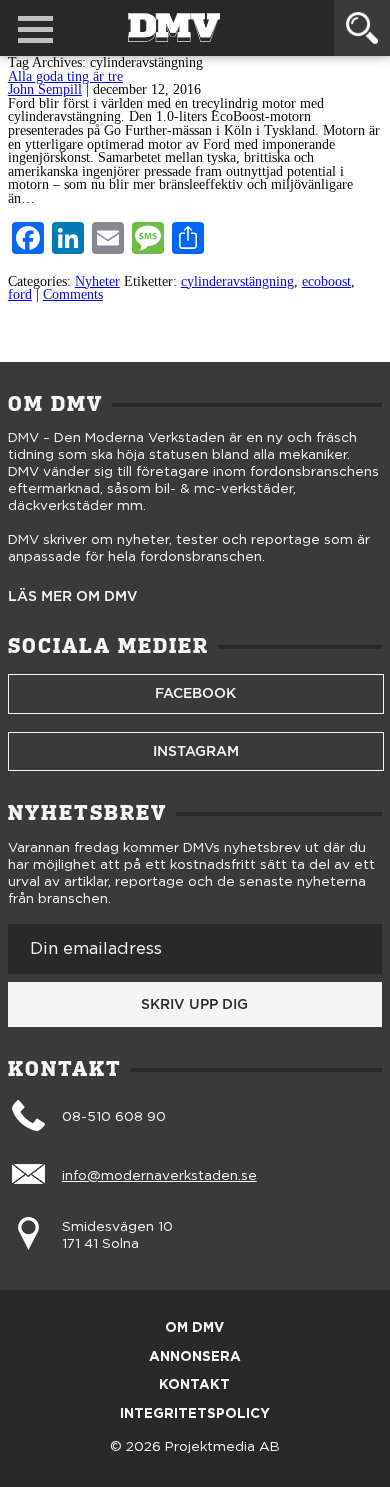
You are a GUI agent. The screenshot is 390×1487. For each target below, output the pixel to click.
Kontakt (194, 1385)
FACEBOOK (195, 693)
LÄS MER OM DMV (73, 597)
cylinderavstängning (237, 281)
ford (20, 294)
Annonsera (195, 1357)
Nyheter (97, 281)
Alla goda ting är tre (65, 76)
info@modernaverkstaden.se (159, 1176)
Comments (73, 294)
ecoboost (326, 281)
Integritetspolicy (195, 1414)
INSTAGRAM (196, 751)
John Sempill (45, 89)
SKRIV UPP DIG (194, 1004)
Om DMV (194, 1328)
